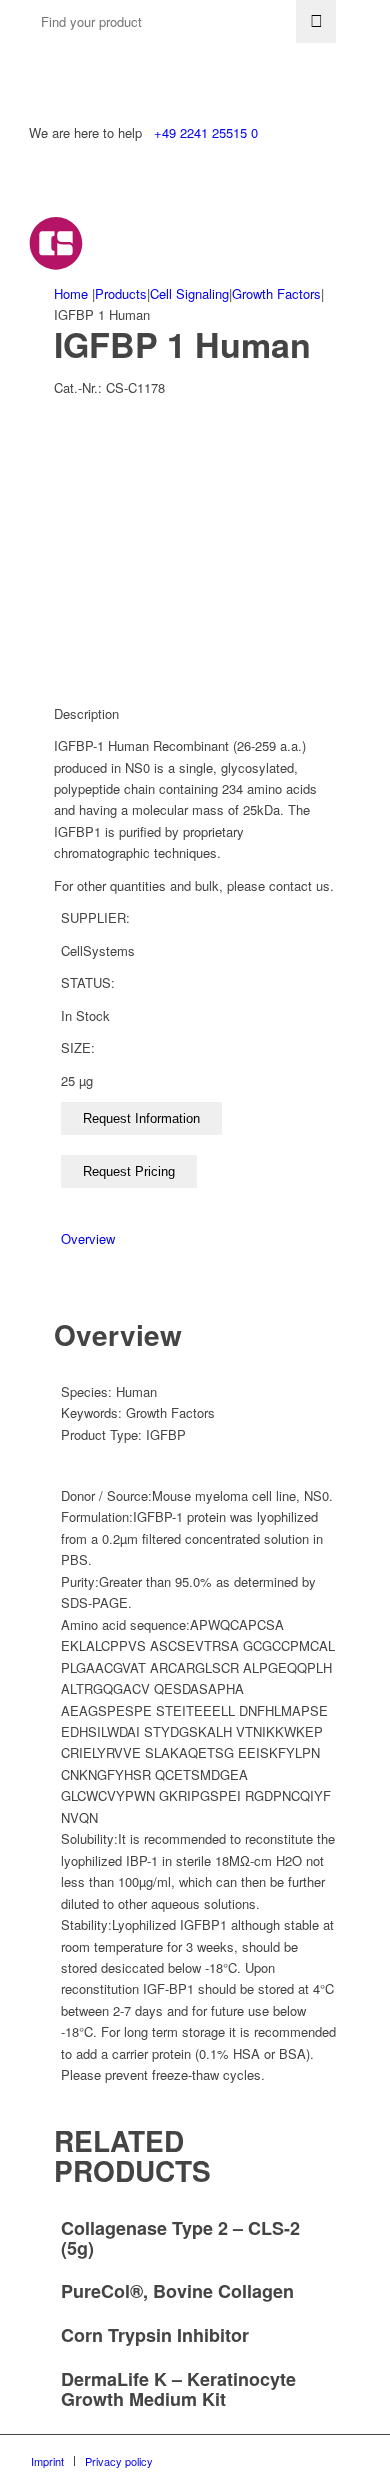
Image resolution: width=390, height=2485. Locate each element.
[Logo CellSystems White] (161, 243)
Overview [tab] (88, 1238)
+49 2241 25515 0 (206, 132)
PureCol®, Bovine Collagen (177, 2291)
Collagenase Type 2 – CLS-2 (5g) (180, 2238)
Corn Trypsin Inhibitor (155, 2335)
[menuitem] (47, 2461)
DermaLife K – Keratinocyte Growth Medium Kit (178, 2389)
